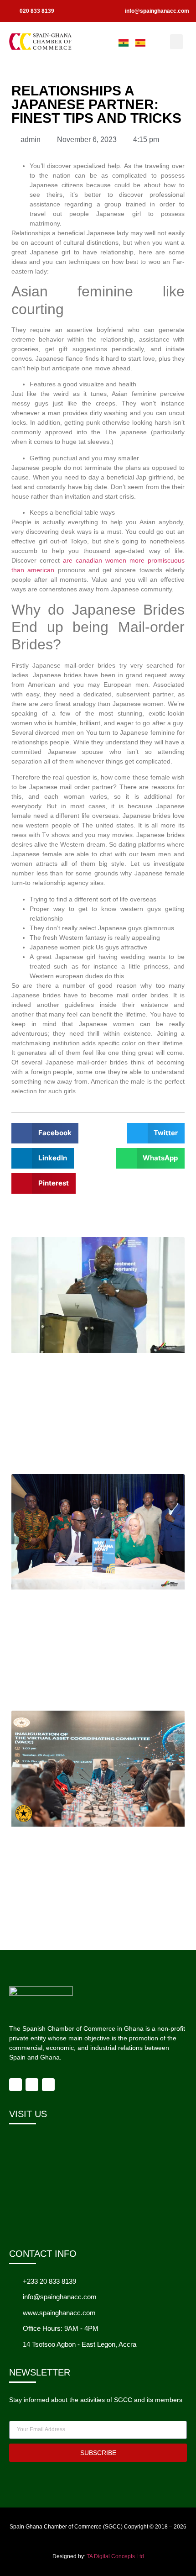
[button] (176, 42)
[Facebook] (15, 2085)
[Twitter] (48, 2085)
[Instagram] (32, 2085)
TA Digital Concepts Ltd (115, 2556)
